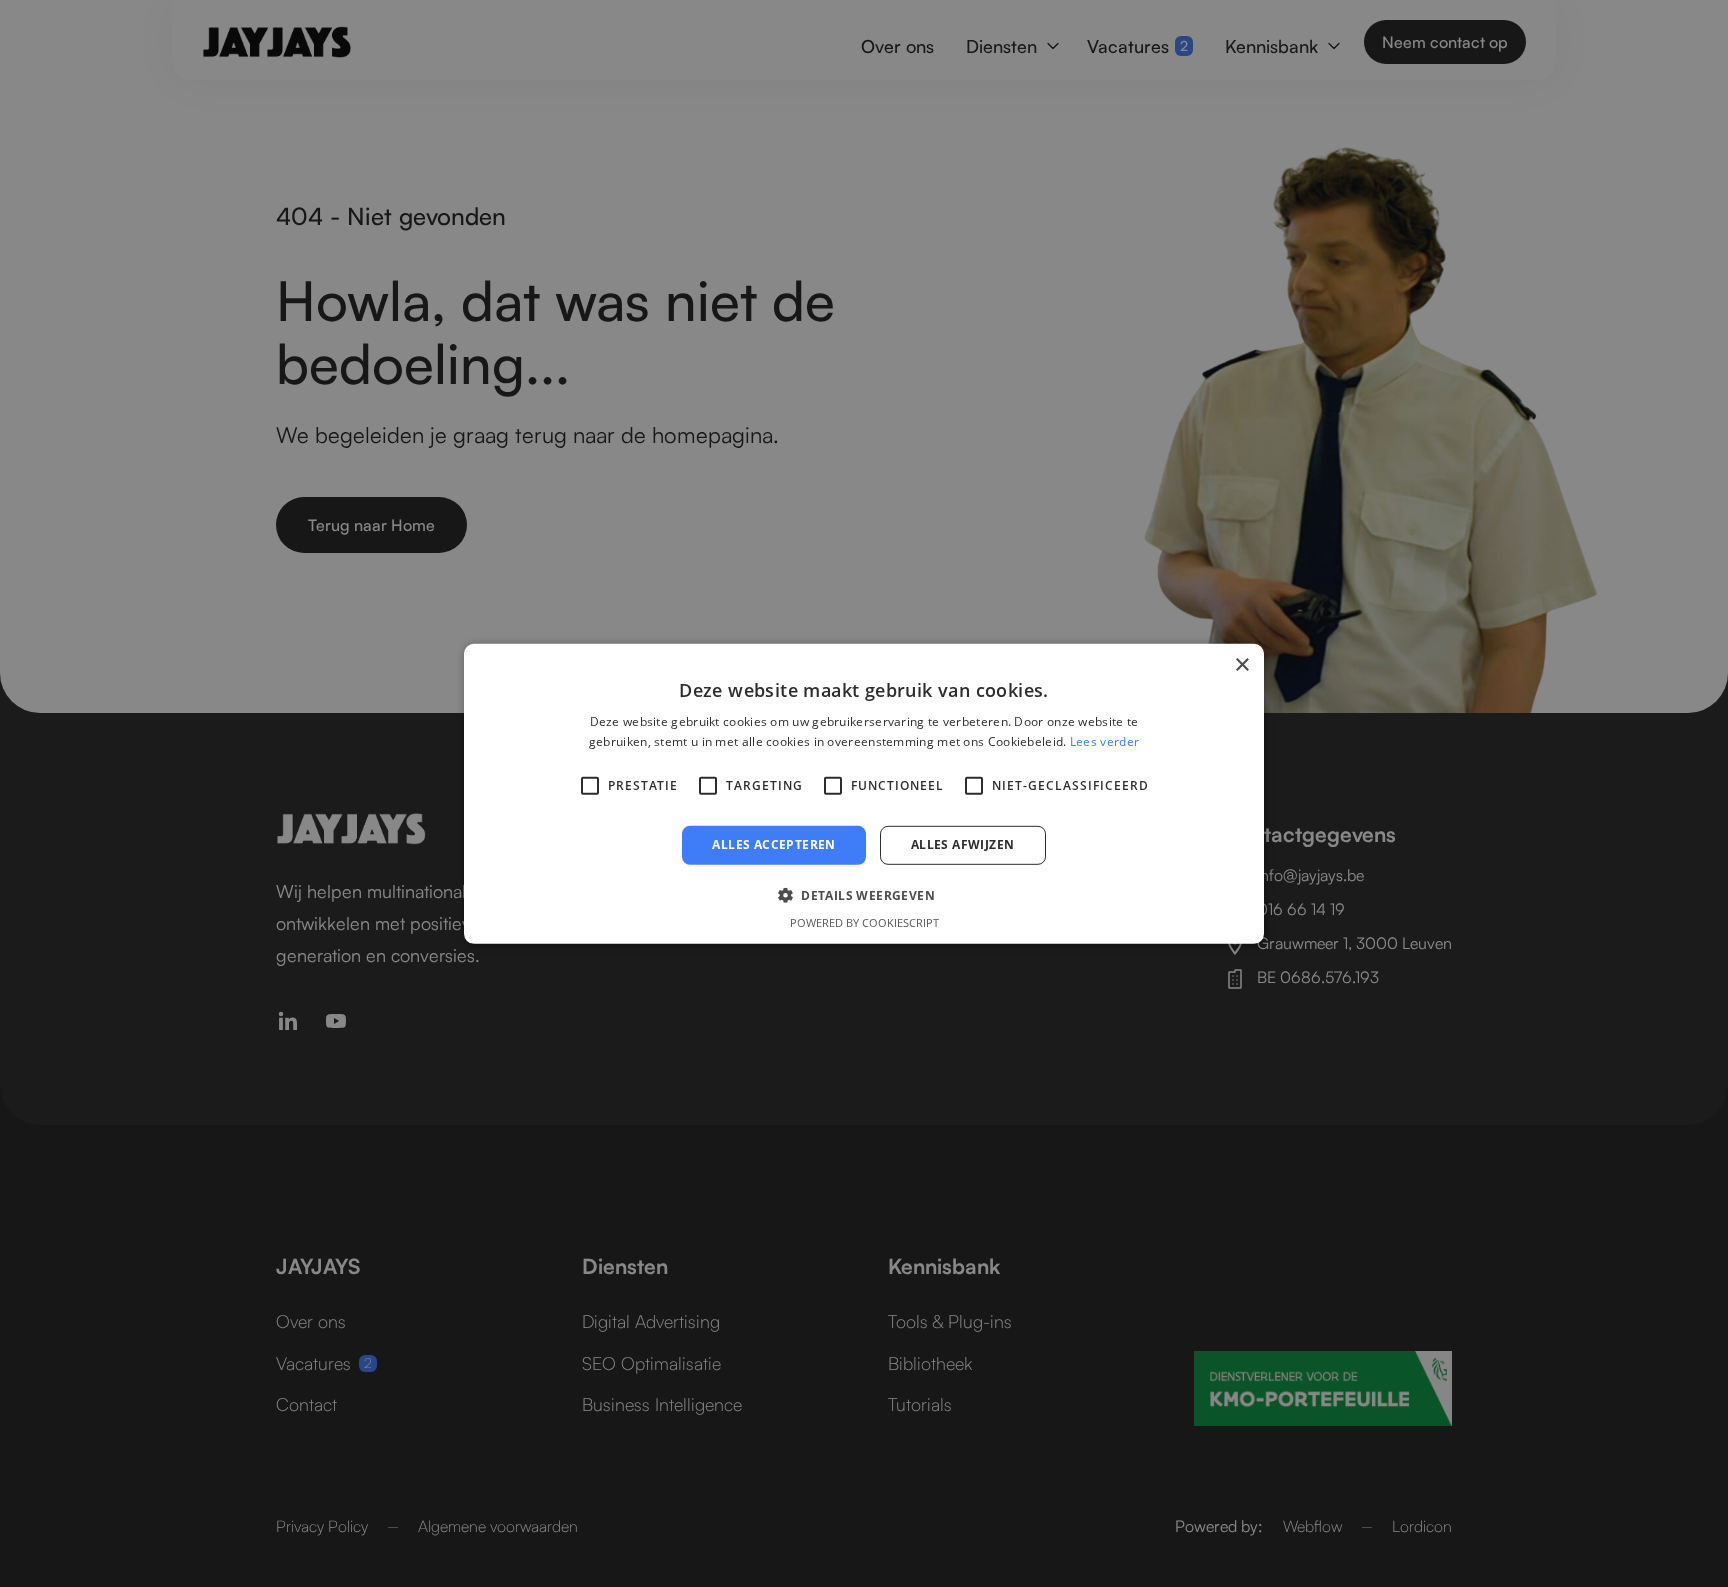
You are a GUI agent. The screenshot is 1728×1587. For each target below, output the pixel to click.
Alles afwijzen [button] (963, 844)
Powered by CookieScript (864, 922)
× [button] (1241, 664)
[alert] (864, 793)
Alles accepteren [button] (773, 844)
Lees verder (1104, 741)
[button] (864, 895)
